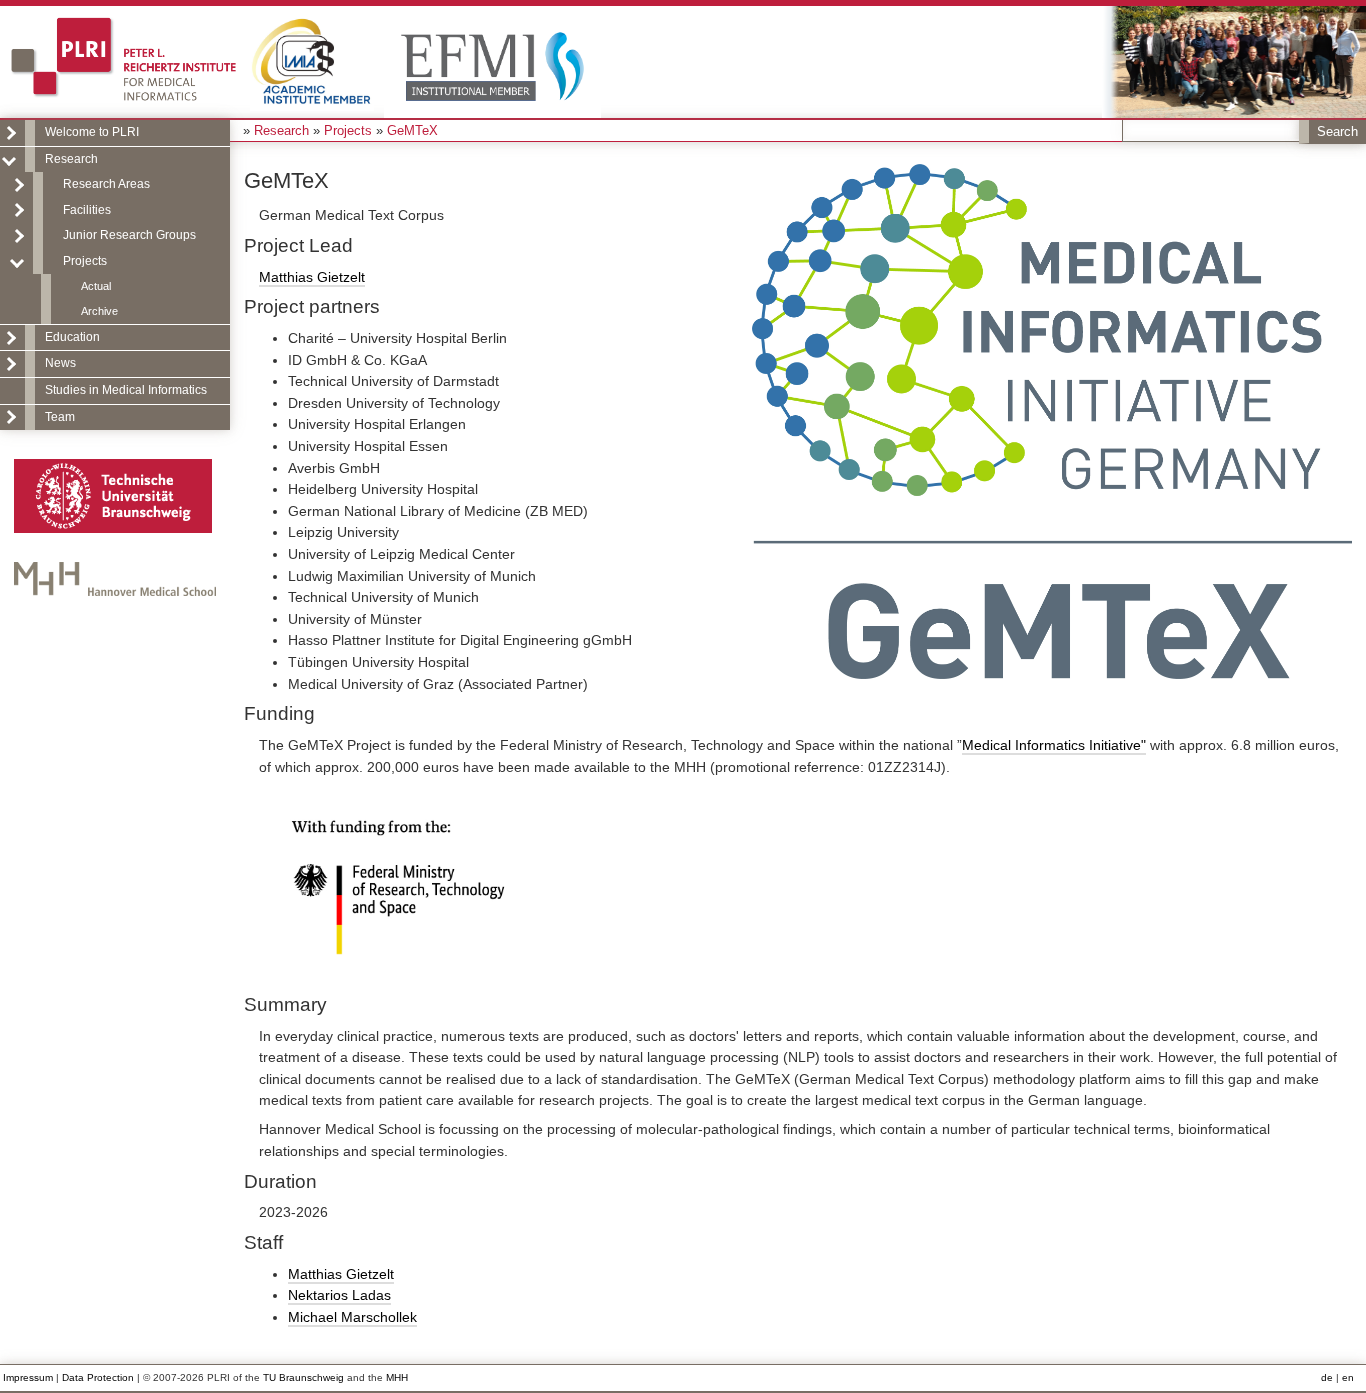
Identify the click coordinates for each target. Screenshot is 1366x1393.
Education (72, 337)
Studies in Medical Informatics (126, 390)
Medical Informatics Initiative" (1054, 745)
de (1327, 1377)
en (1348, 1377)
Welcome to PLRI (92, 132)
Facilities (87, 210)
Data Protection (98, 1377)
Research (71, 159)
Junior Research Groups (129, 235)
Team (60, 417)
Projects (85, 261)
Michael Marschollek (352, 1317)
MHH (397, 1377)
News (60, 363)
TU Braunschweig (303, 1377)
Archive (99, 311)
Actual (96, 286)
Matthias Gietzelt (312, 277)
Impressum (28, 1377)
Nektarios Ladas (339, 1295)
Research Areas (106, 184)
